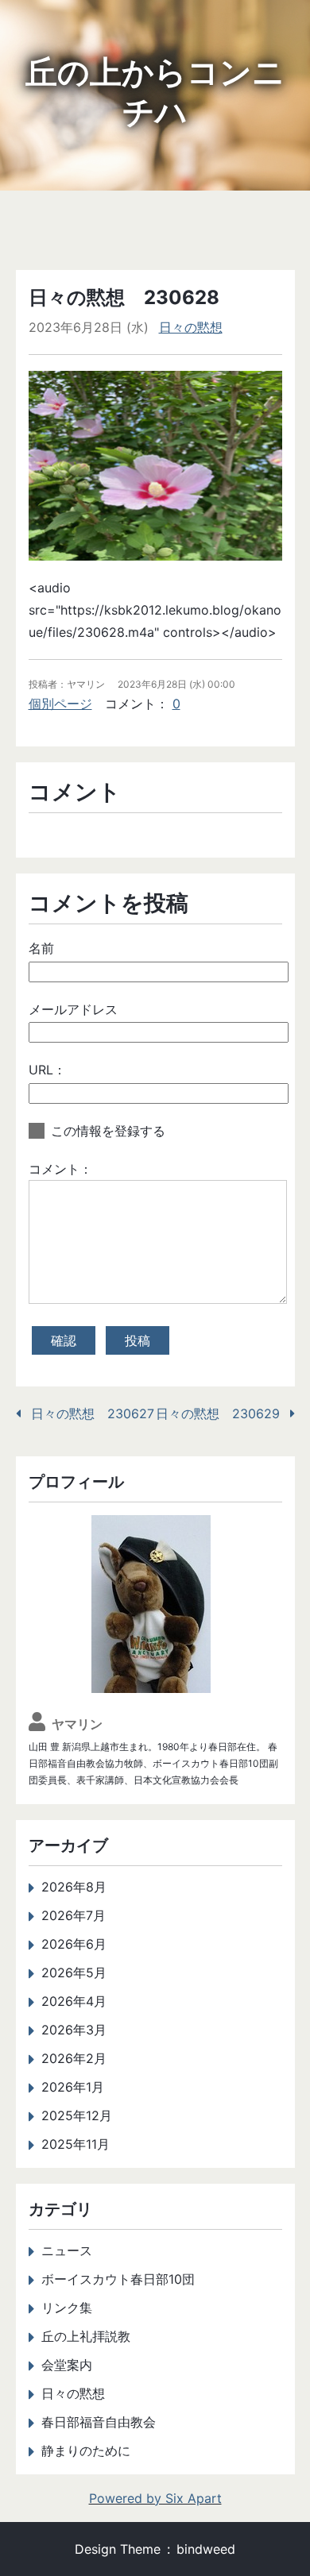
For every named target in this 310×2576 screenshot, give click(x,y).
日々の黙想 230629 (218, 1413)
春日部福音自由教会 (99, 2422)
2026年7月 (74, 1915)
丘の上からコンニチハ (155, 92)
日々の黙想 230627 (93, 1413)
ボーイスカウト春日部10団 (118, 2279)
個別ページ (60, 704)
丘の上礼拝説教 (86, 2336)
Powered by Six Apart (155, 2498)
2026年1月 (73, 2087)
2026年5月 (74, 1972)
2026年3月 (74, 2030)
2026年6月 (74, 1944)
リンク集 (67, 2308)
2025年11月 (76, 2144)
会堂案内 (67, 2365)
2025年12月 (77, 2115)
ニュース (67, 2250)
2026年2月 (74, 2058)
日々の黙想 (191, 327)
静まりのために (86, 2451)
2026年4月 (74, 2001)
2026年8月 (74, 1887)
